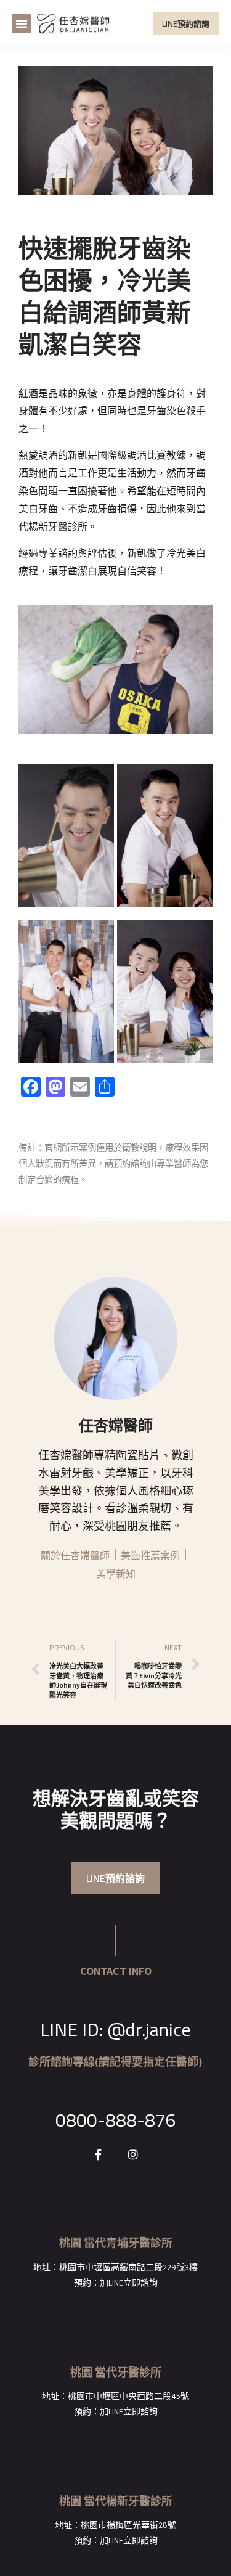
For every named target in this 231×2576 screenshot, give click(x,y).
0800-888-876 (116, 2120)
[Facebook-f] (99, 2154)
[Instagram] (133, 2154)
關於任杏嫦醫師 (75, 1556)
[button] (22, 23)
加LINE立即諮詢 (129, 2283)
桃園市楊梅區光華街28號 (128, 2525)
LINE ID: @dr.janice (115, 2029)
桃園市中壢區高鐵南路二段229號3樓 (128, 2267)
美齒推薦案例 (150, 1556)
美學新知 (116, 1574)
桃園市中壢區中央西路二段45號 (128, 2396)
